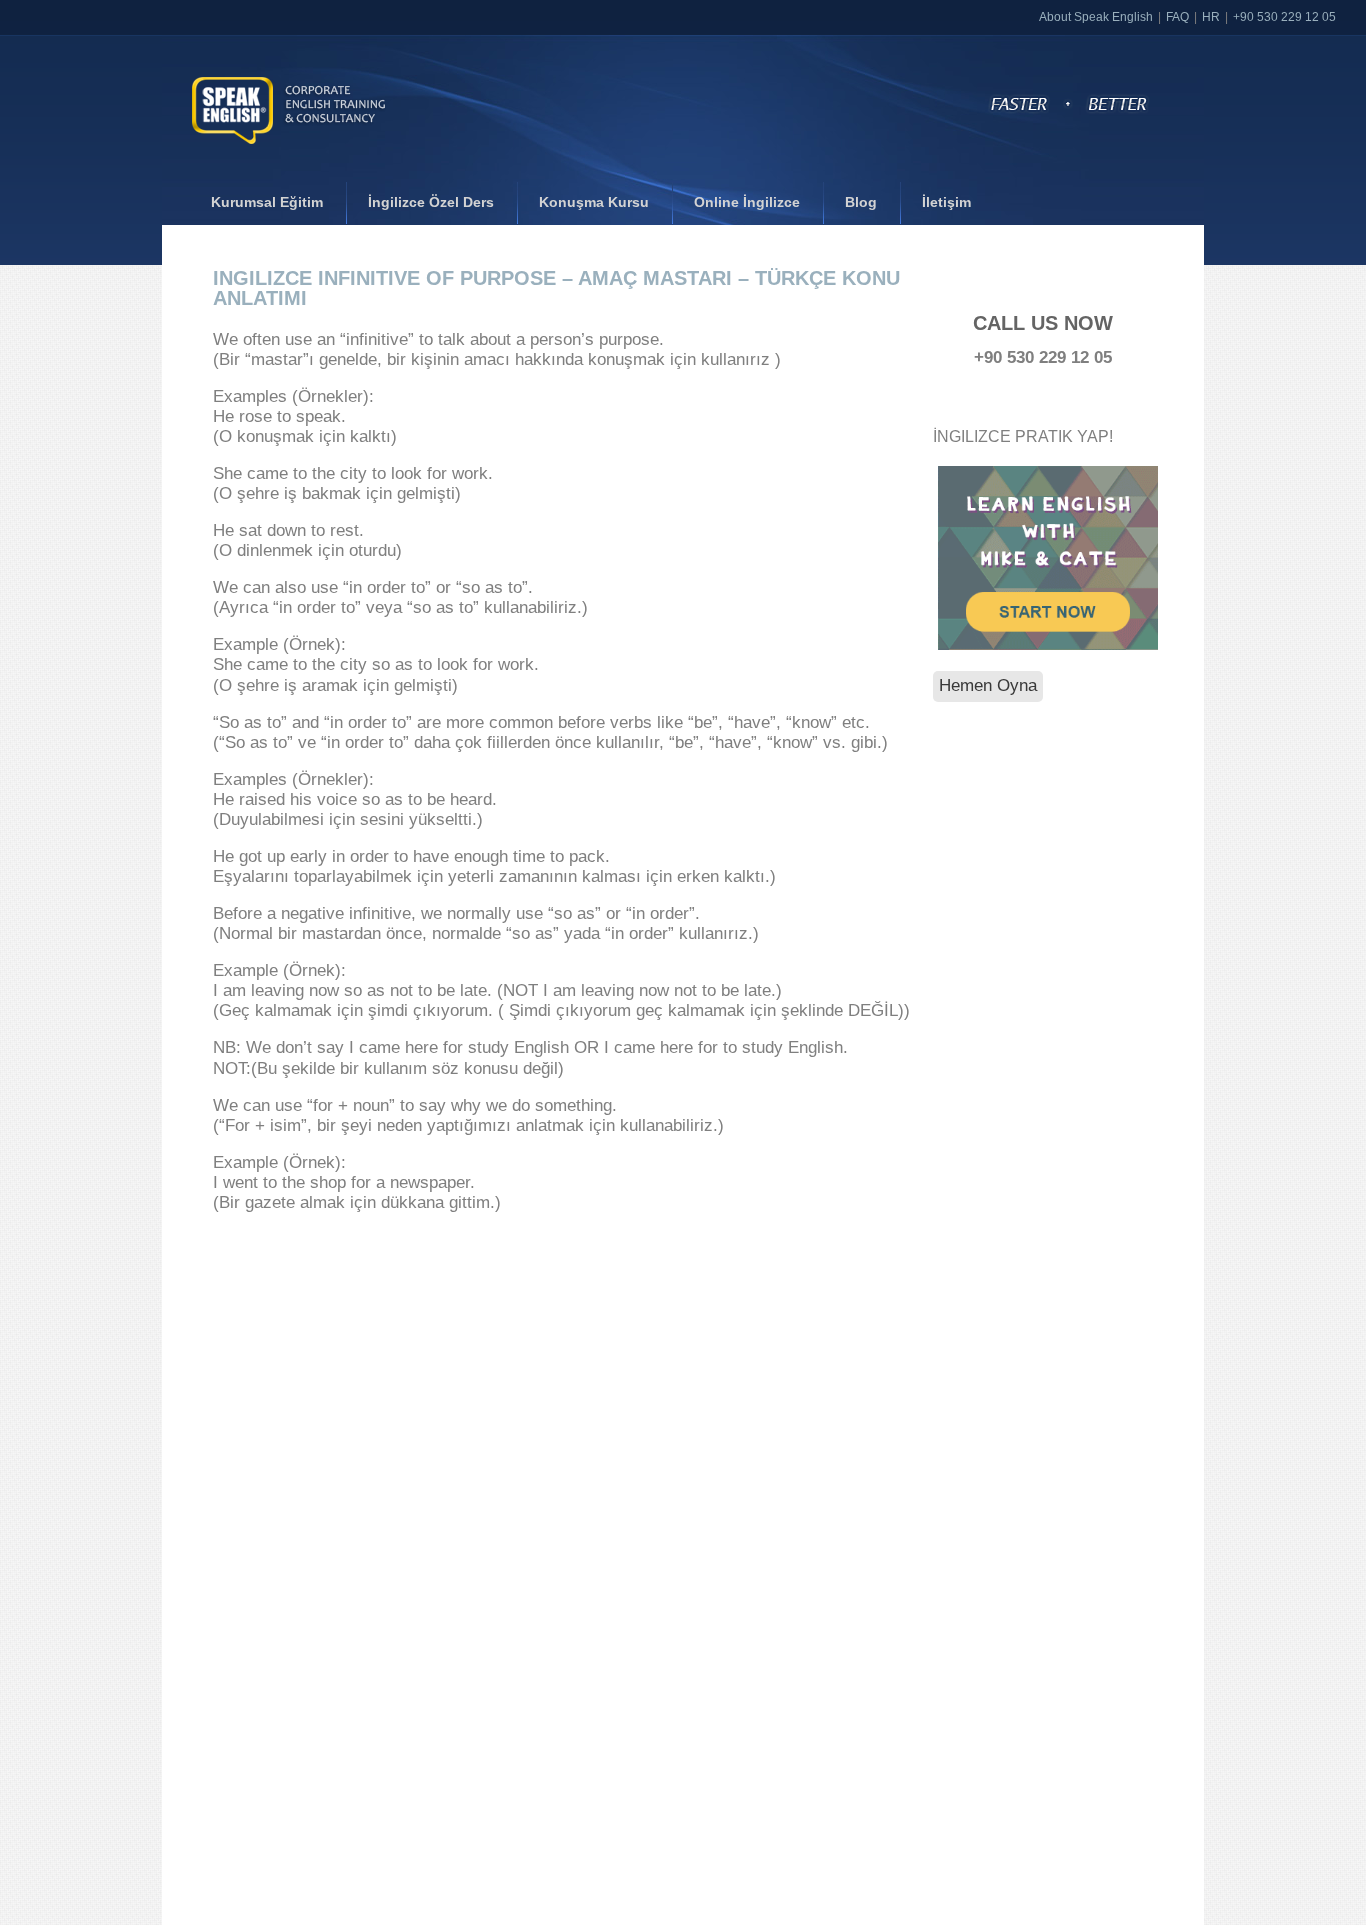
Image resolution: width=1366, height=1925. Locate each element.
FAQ (1177, 17)
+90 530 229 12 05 (1284, 17)
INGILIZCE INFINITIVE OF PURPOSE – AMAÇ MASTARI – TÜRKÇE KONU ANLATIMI (556, 288)
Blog (861, 202)
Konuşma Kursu (594, 202)
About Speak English (1096, 17)
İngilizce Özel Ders (431, 202)
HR (1211, 17)
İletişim (946, 202)
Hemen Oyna (988, 685)
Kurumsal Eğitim (267, 202)
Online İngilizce (747, 202)
